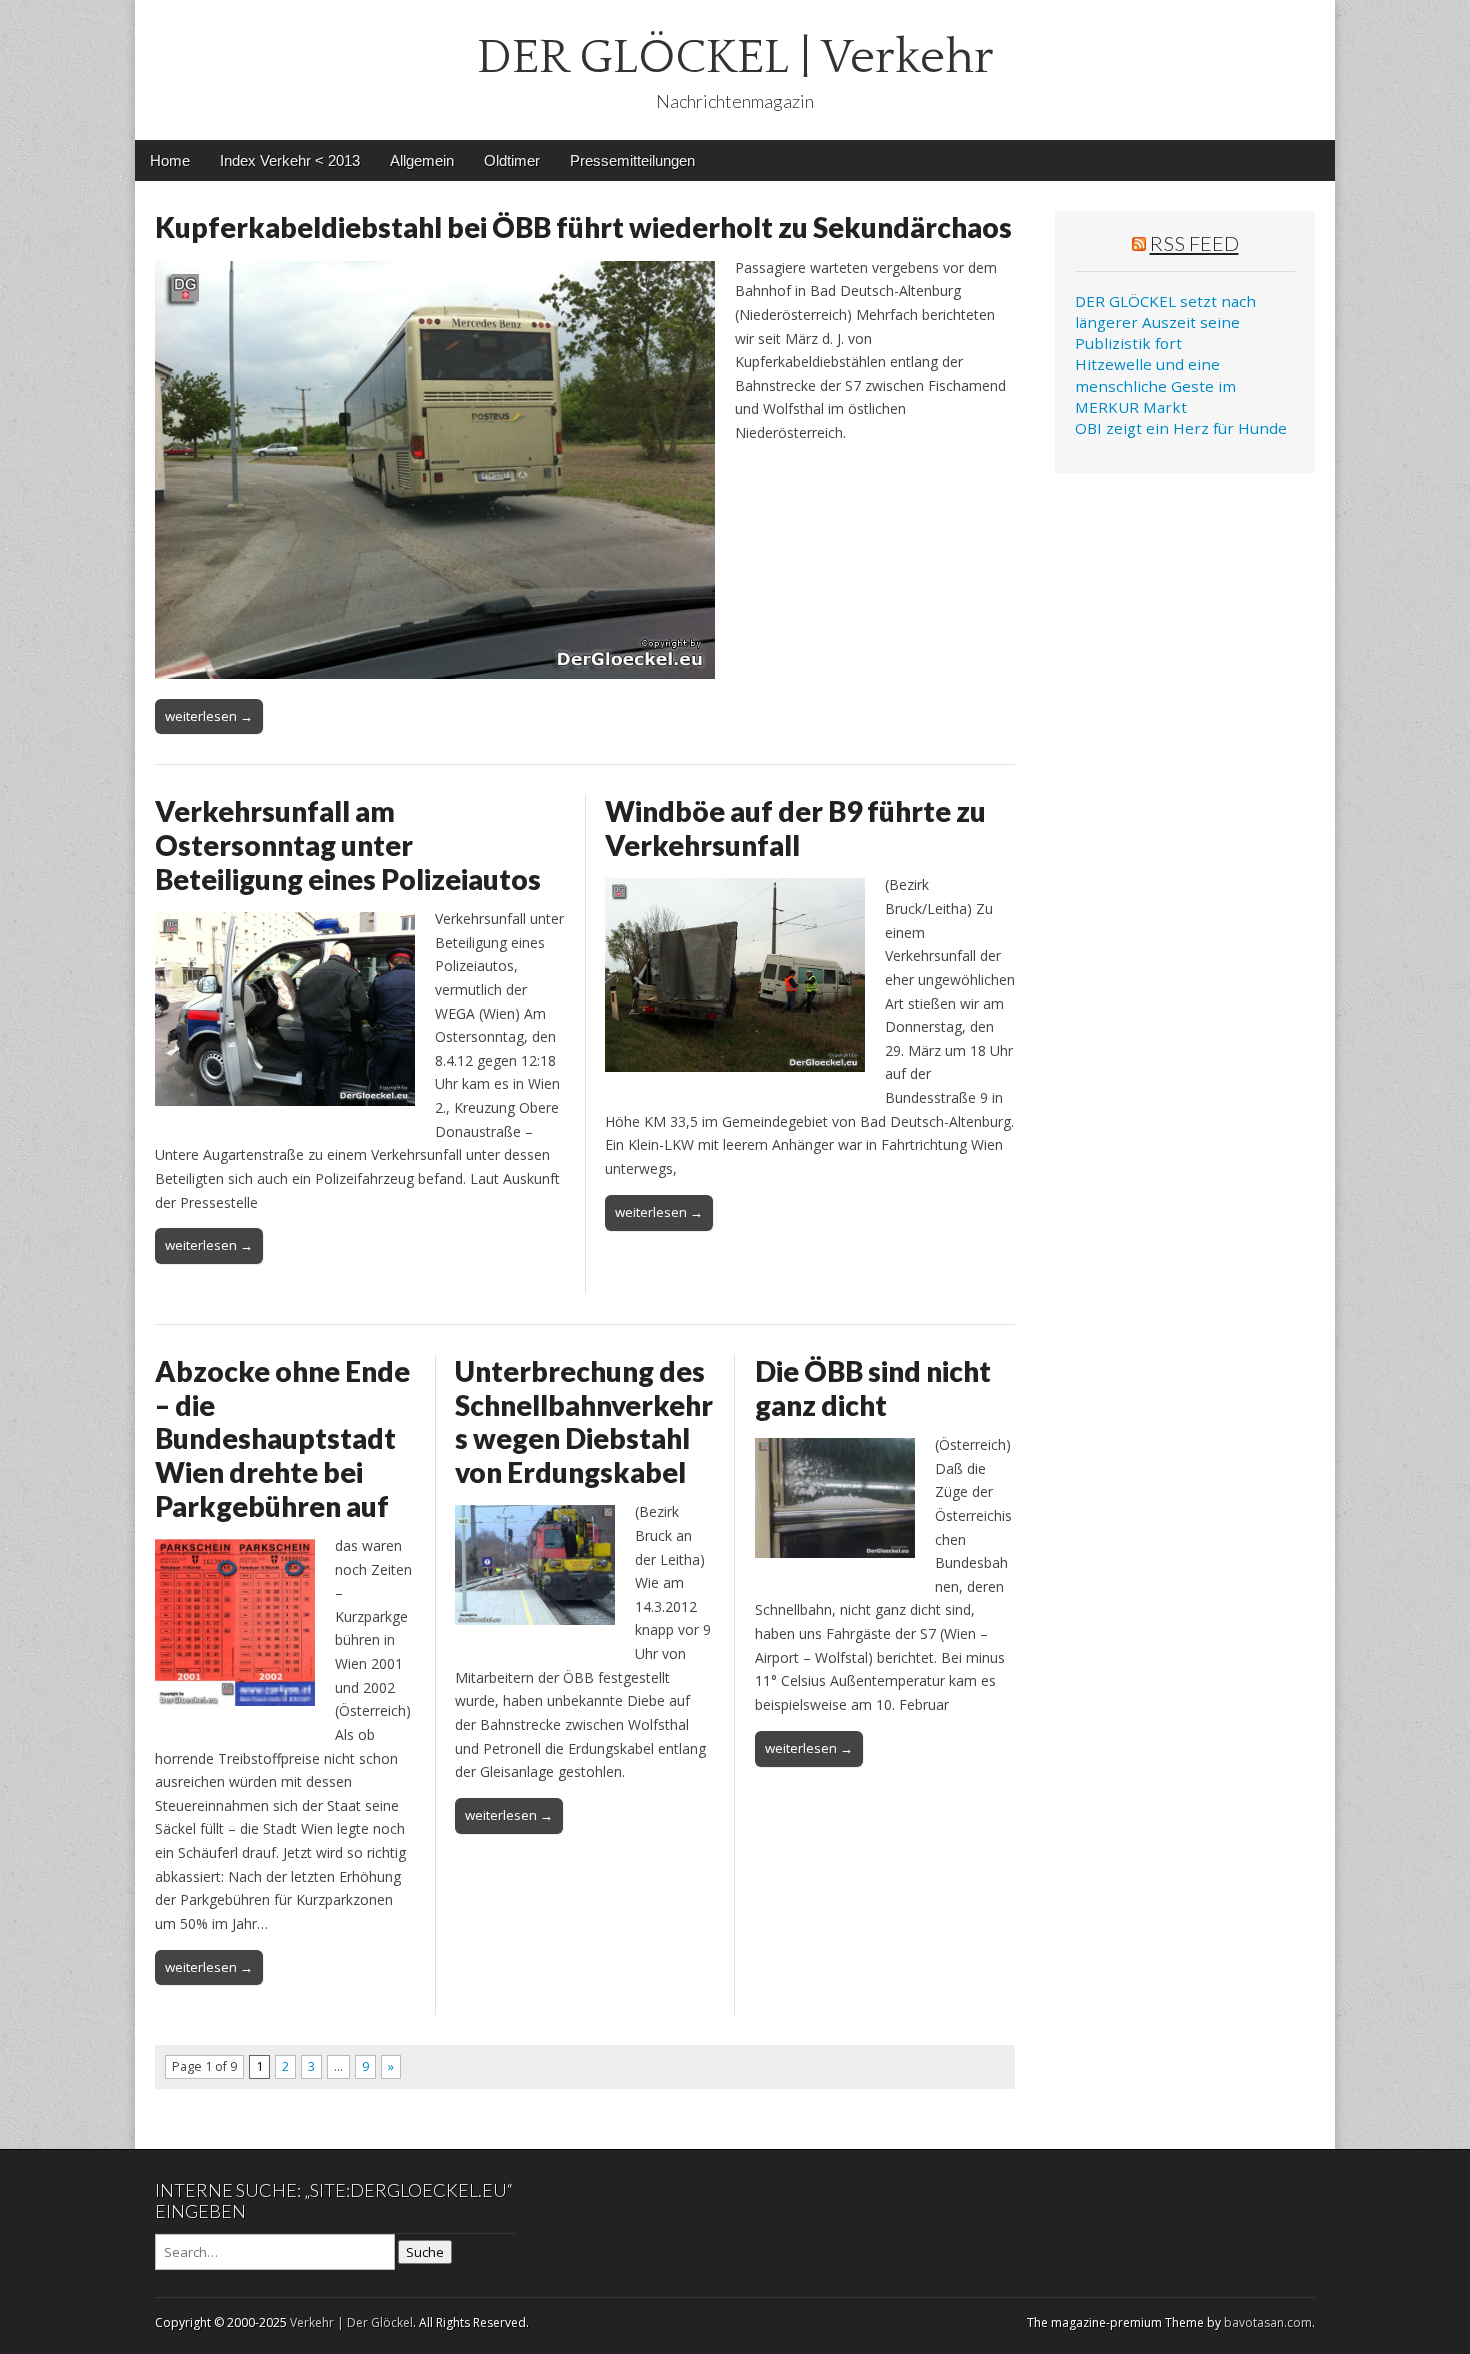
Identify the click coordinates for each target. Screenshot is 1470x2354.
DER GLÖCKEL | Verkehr (735, 57)
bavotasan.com (1268, 2322)
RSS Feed (1194, 243)
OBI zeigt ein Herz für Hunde (1181, 428)
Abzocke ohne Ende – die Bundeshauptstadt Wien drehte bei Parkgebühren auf (282, 1438)
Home (170, 160)
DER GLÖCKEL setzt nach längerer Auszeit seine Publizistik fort (1165, 322)
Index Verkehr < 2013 (290, 160)
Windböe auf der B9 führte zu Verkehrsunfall (795, 828)
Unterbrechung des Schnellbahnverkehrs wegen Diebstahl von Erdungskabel (584, 1421)
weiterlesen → (209, 716)
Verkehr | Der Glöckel (351, 2322)
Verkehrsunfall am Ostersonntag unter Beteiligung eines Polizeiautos (348, 844)
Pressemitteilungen (632, 160)
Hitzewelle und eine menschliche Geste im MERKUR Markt (1155, 385)
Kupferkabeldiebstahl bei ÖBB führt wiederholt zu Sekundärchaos (583, 227)
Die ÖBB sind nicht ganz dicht (873, 1388)
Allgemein (422, 160)
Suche (425, 2252)
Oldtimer (512, 160)
